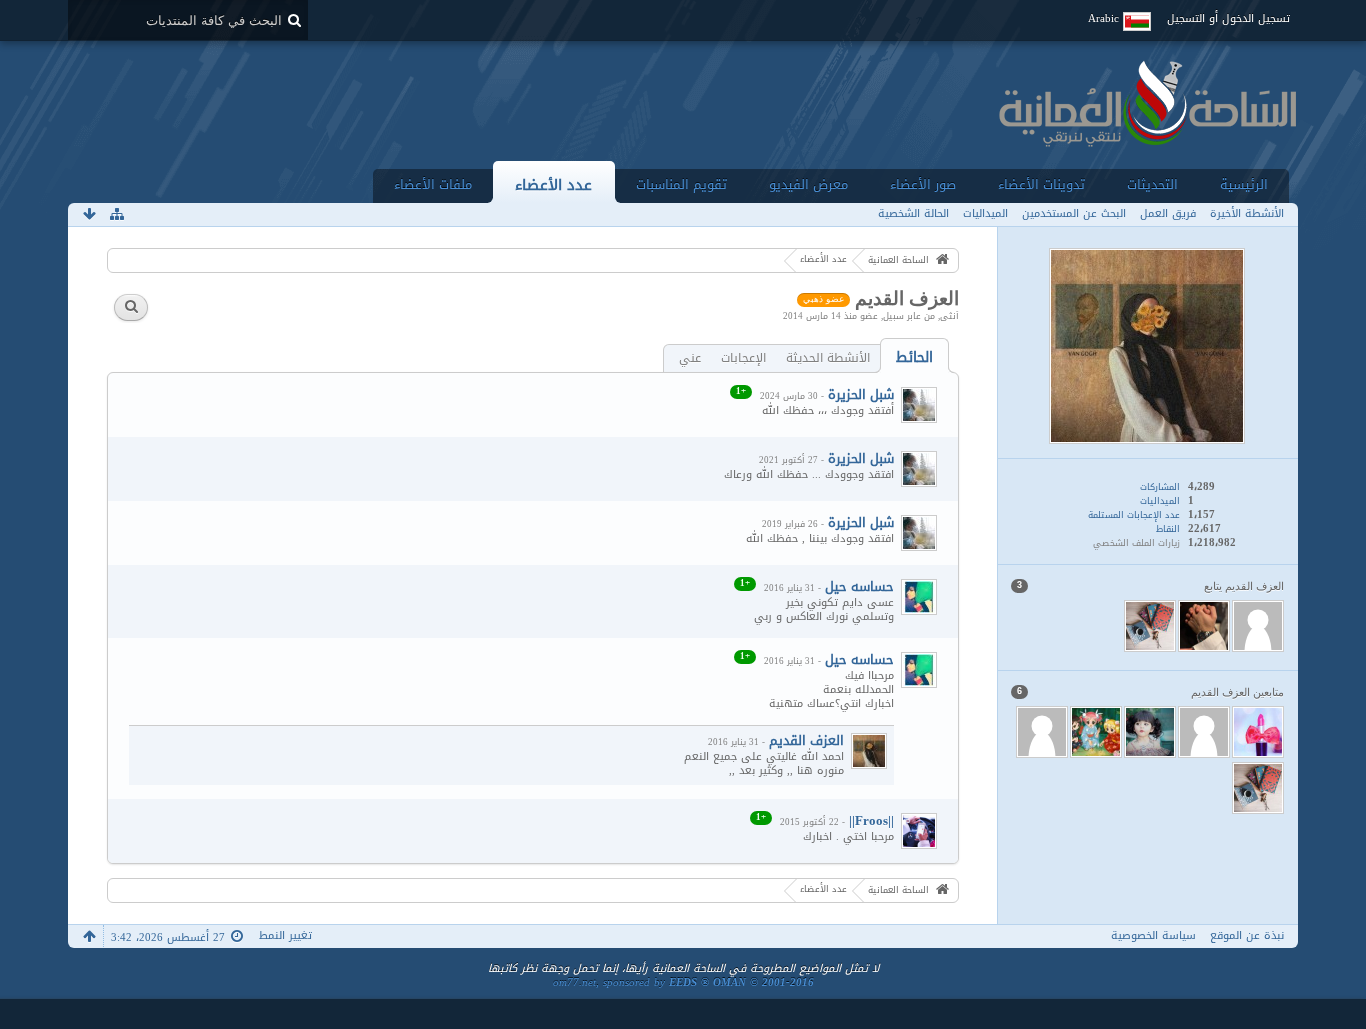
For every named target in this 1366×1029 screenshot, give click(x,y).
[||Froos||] (919, 831)
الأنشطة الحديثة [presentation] (828, 358)
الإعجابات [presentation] (743, 358)
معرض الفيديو (808, 184)
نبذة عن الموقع (1247, 935)
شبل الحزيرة (861, 394)
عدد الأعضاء (553, 184)
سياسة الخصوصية (1153, 935)
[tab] (914, 357)
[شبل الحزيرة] (919, 405)
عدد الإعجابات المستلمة (1134, 515)
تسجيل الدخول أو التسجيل (1228, 18)
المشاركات (1160, 487)
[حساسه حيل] (919, 597)
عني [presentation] (690, 358)
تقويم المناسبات (681, 184)
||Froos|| (871, 820)
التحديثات (1152, 184)
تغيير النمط (285, 935)
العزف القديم (806, 740)
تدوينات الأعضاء (1041, 184)
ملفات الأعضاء (433, 184)
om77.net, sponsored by (683, 982)
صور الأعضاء (923, 184)
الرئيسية (1244, 184)
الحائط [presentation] (914, 357)
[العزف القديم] (869, 751)
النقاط (1168, 529)
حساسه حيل (859, 586)
